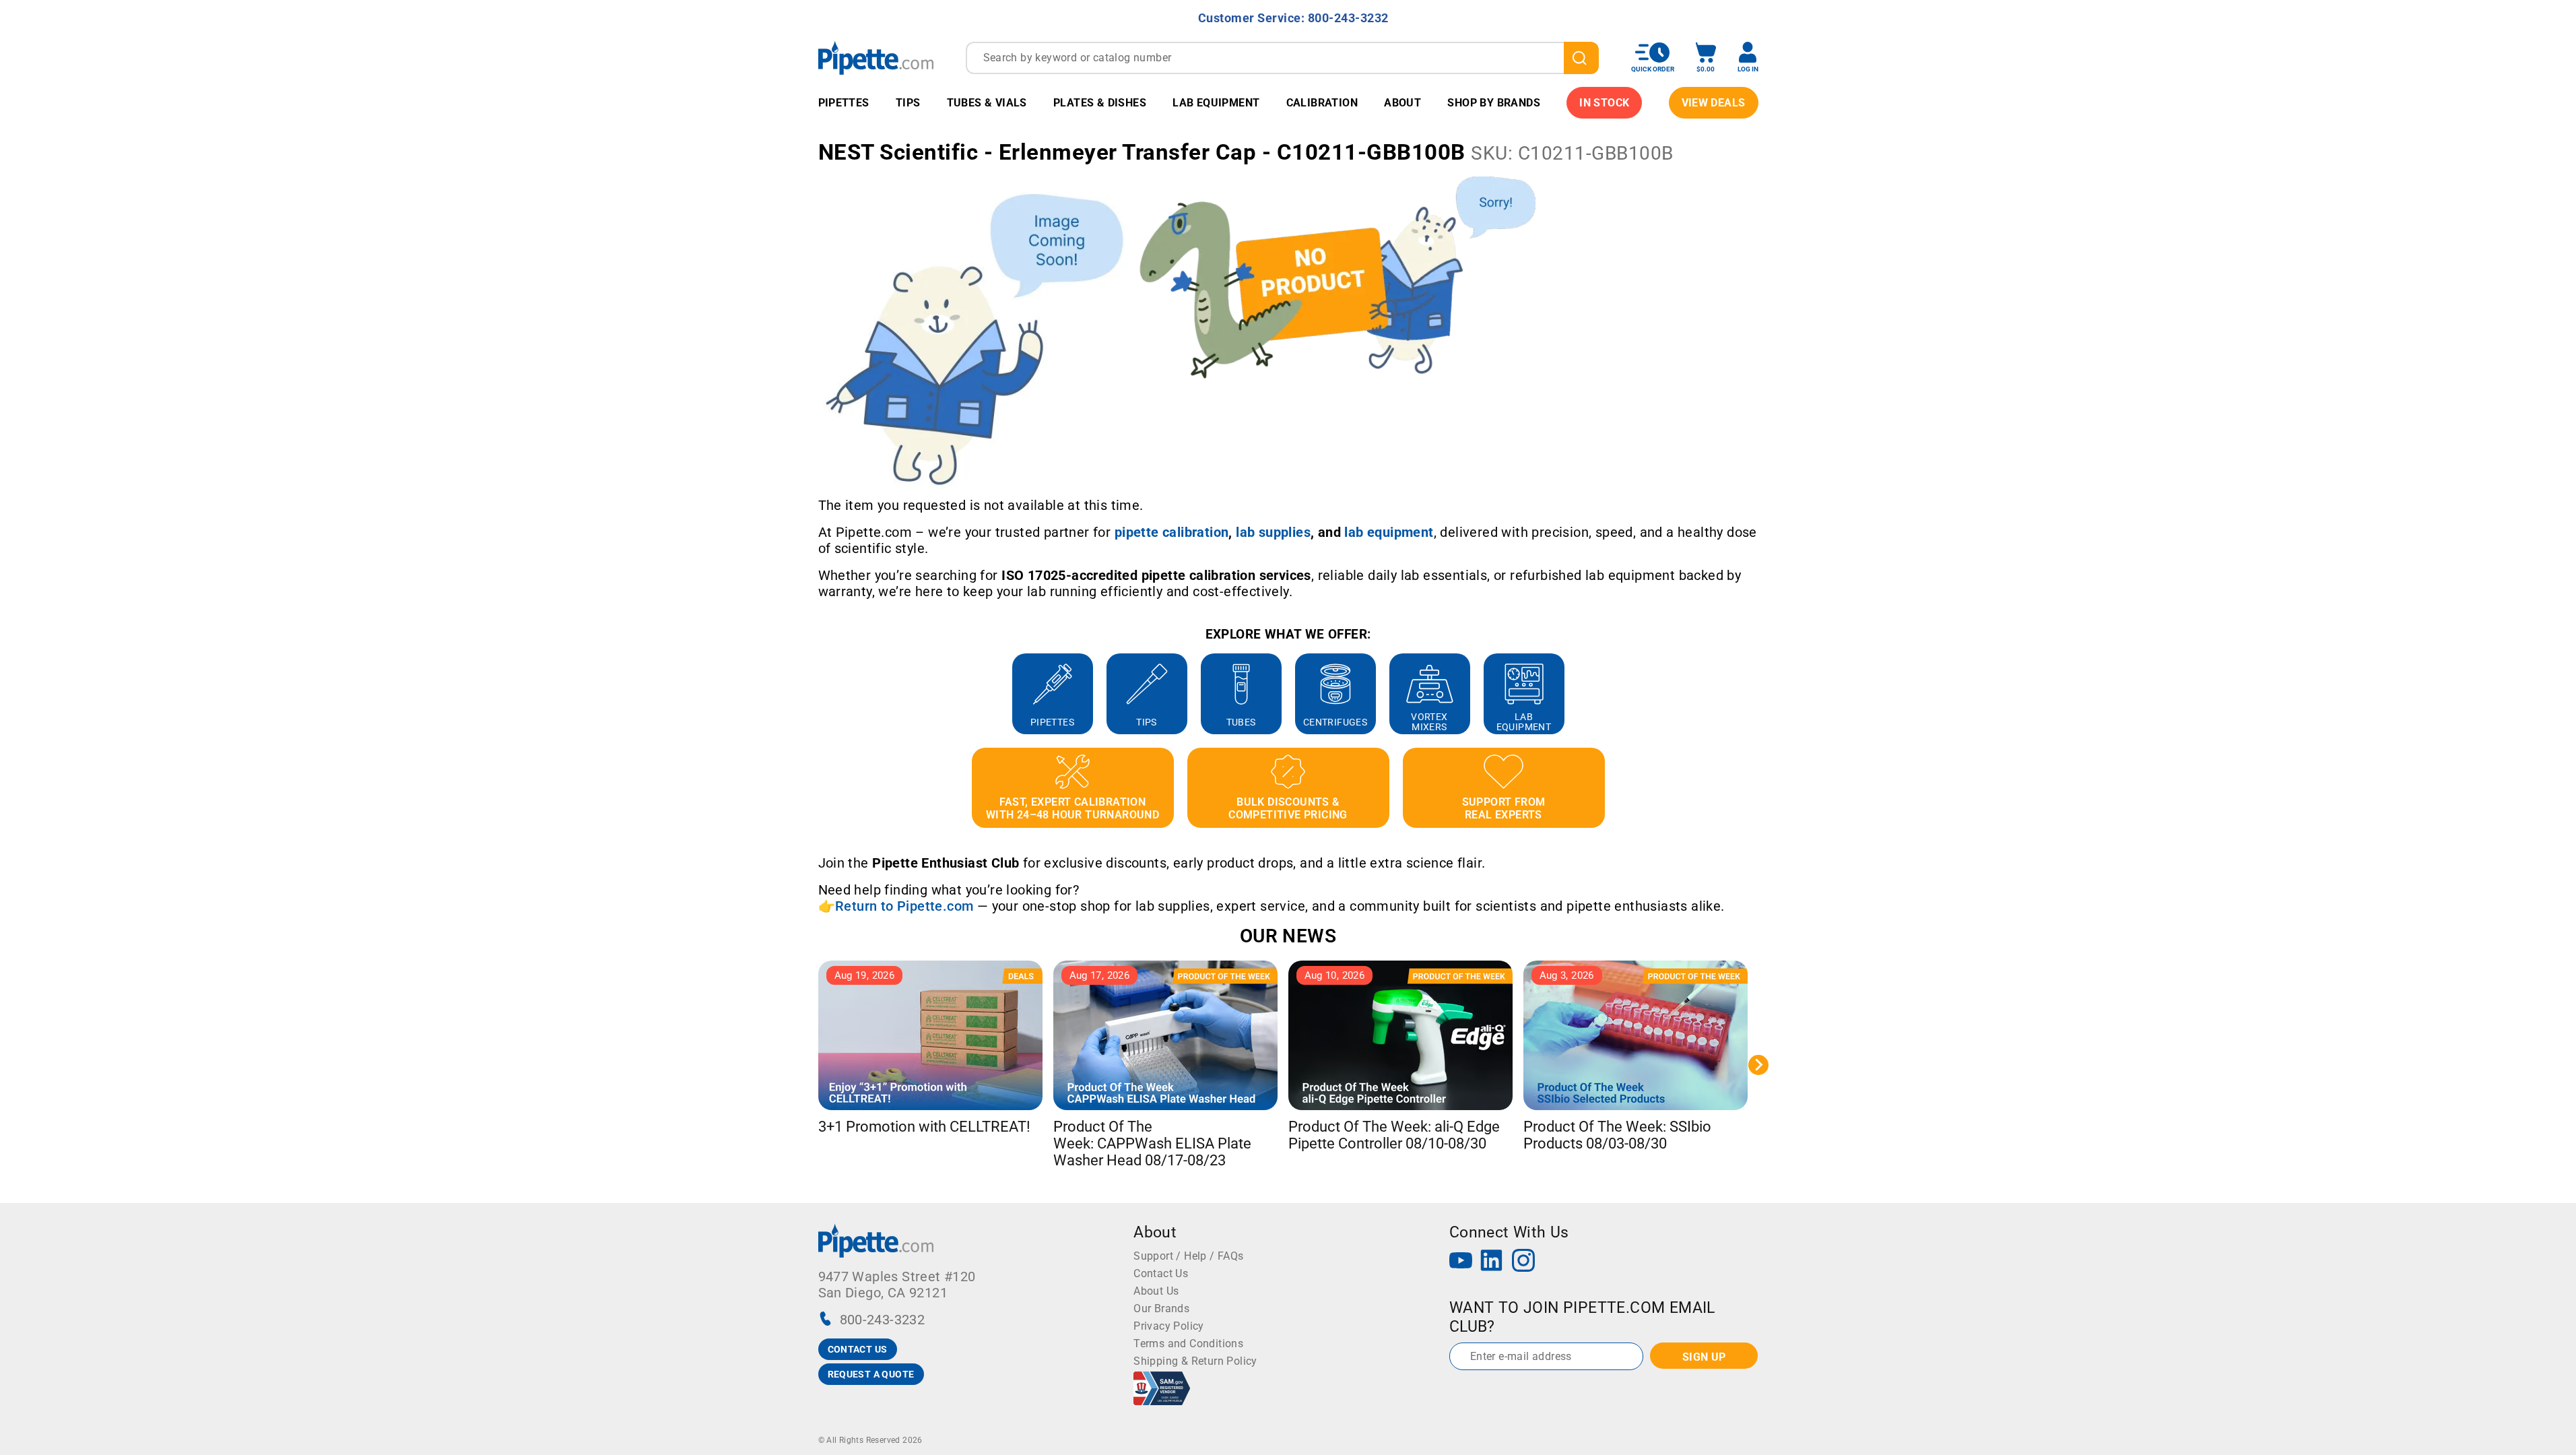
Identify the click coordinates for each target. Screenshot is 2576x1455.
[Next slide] (1758, 694)
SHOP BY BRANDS (1494, 103)
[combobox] (1282, 58)
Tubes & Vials (987, 103)
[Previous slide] (818, 694)
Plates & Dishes (1100, 103)
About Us (1156, 1291)
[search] (1581, 58)
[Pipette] (876, 58)
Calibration (1322, 103)
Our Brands (1161, 1308)
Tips (908, 103)
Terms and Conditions (1188, 1344)
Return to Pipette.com (904, 906)
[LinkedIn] (1492, 1262)
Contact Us (1161, 1273)
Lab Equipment (1216, 103)
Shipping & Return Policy (1195, 1361)
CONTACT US (858, 1349)
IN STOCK (1604, 103)
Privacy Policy (1169, 1326)
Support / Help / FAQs (1188, 1256)
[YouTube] (1461, 1262)
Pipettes (844, 103)
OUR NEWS (1288, 936)
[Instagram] (1523, 1262)
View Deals (1714, 103)
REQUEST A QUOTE (871, 1374)
